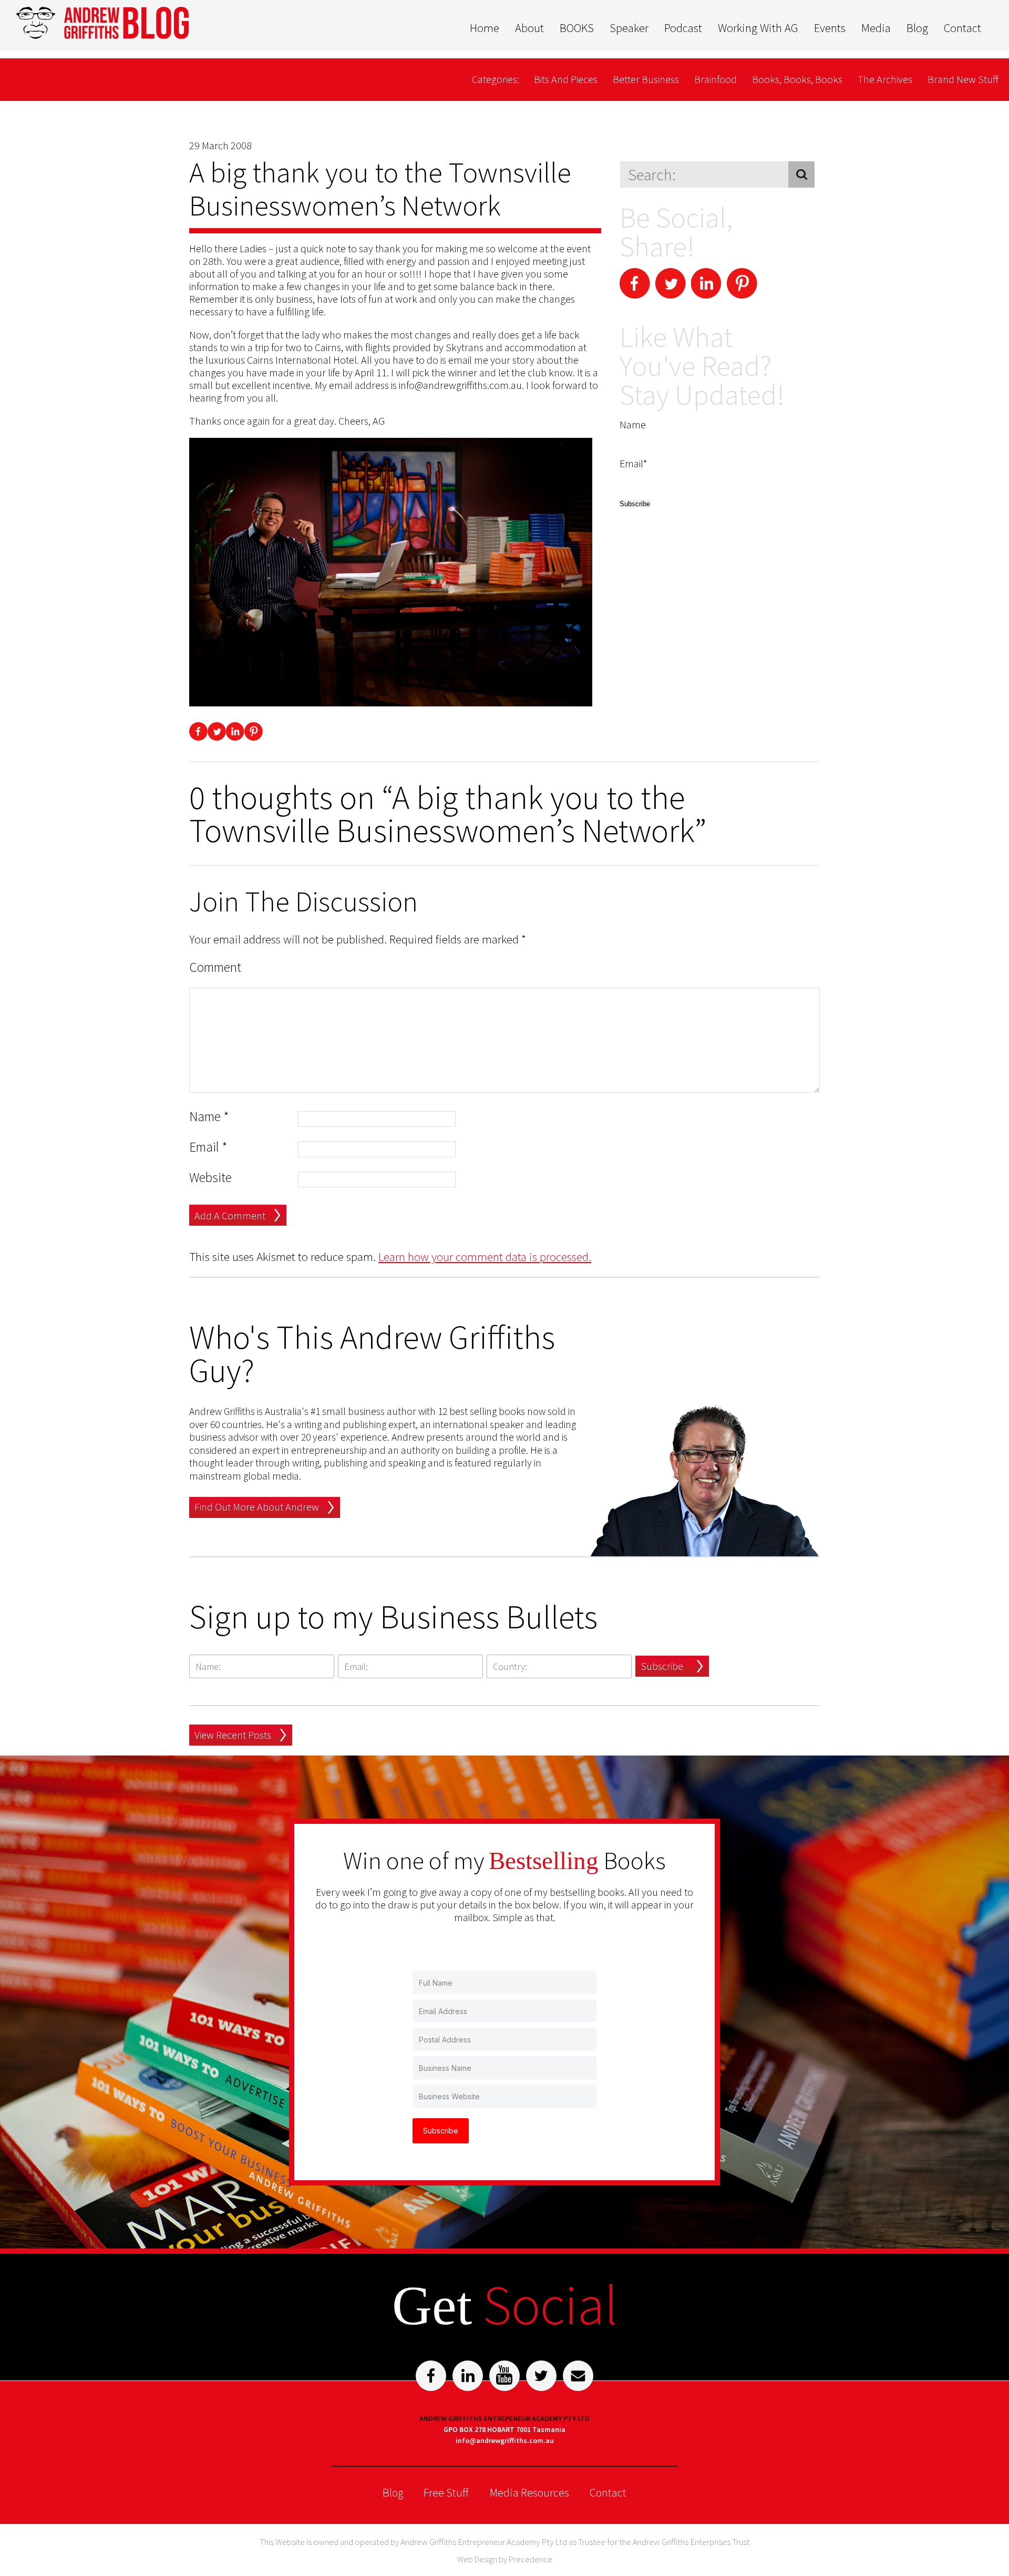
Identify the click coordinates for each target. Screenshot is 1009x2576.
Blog (917, 28)
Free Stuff (446, 2492)
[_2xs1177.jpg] (391, 573)
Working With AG (758, 28)
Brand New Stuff (963, 79)
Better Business (646, 79)
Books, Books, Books (797, 79)
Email (208, 1147)
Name (209, 1117)
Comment (215, 967)
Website (210, 1178)
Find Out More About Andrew (257, 1507)
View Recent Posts (233, 1735)
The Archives (885, 79)
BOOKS (577, 28)
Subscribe (662, 1666)
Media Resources (529, 2492)
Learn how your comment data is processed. (485, 1256)
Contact (962, 28)
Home (485, 28)
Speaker (629, 28)
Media (876, 28)
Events (830, 28)
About (529, 28)
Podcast (683, 28)
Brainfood (715, 79)
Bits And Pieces (566, 79)
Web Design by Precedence (505, 2559)
